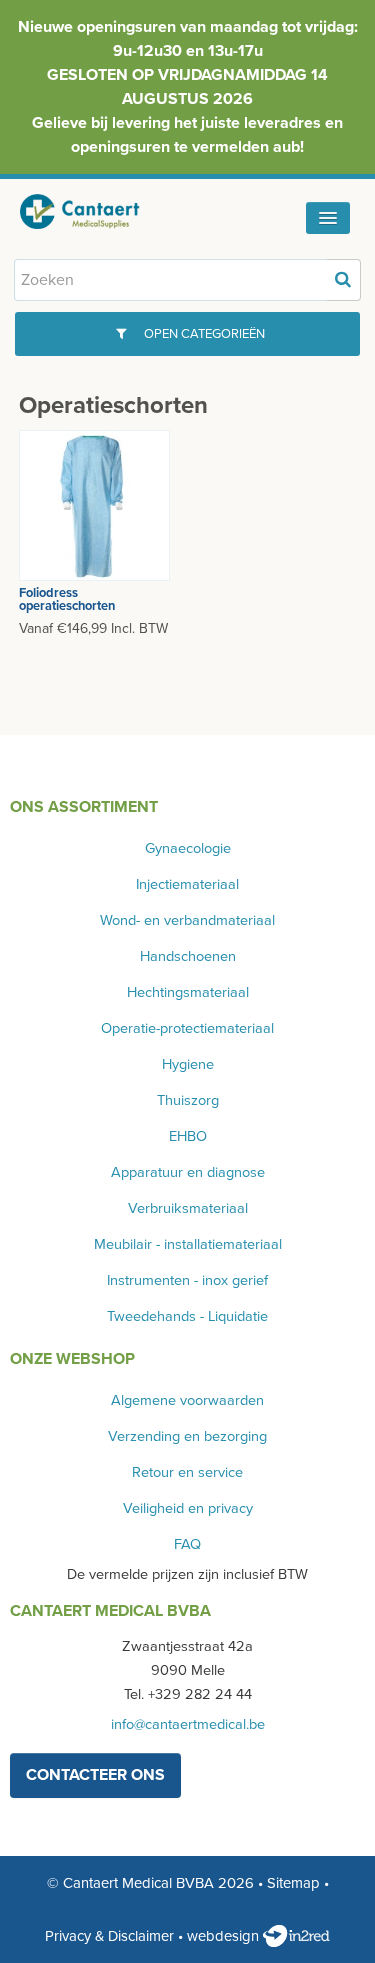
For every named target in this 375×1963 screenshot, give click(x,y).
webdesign (225, 1936)
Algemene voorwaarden (187, 1400)
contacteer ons (95, 1775)
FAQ (187, 1544)
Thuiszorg (188, 1100)
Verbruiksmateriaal (188, 1208)
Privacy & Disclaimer (109, 1936)
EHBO (188, 1136)
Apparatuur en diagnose (188, 1172)
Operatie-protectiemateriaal (187, 1028)
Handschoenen (188, 956)
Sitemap (293, 1883)
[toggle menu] (328, 218)
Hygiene (188, 1064)
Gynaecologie (188, 848)
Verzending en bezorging (187, 1436)
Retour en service (187, 1472)
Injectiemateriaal (187, 884)
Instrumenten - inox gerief (187, 1280)
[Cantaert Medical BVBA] (95, 211)
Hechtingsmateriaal (188, 992)
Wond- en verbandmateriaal (187, 920)
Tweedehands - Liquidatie (187, 1316)
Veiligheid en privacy (188, 1508)
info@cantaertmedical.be (188, 1724)
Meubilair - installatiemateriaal (188, 1244)
